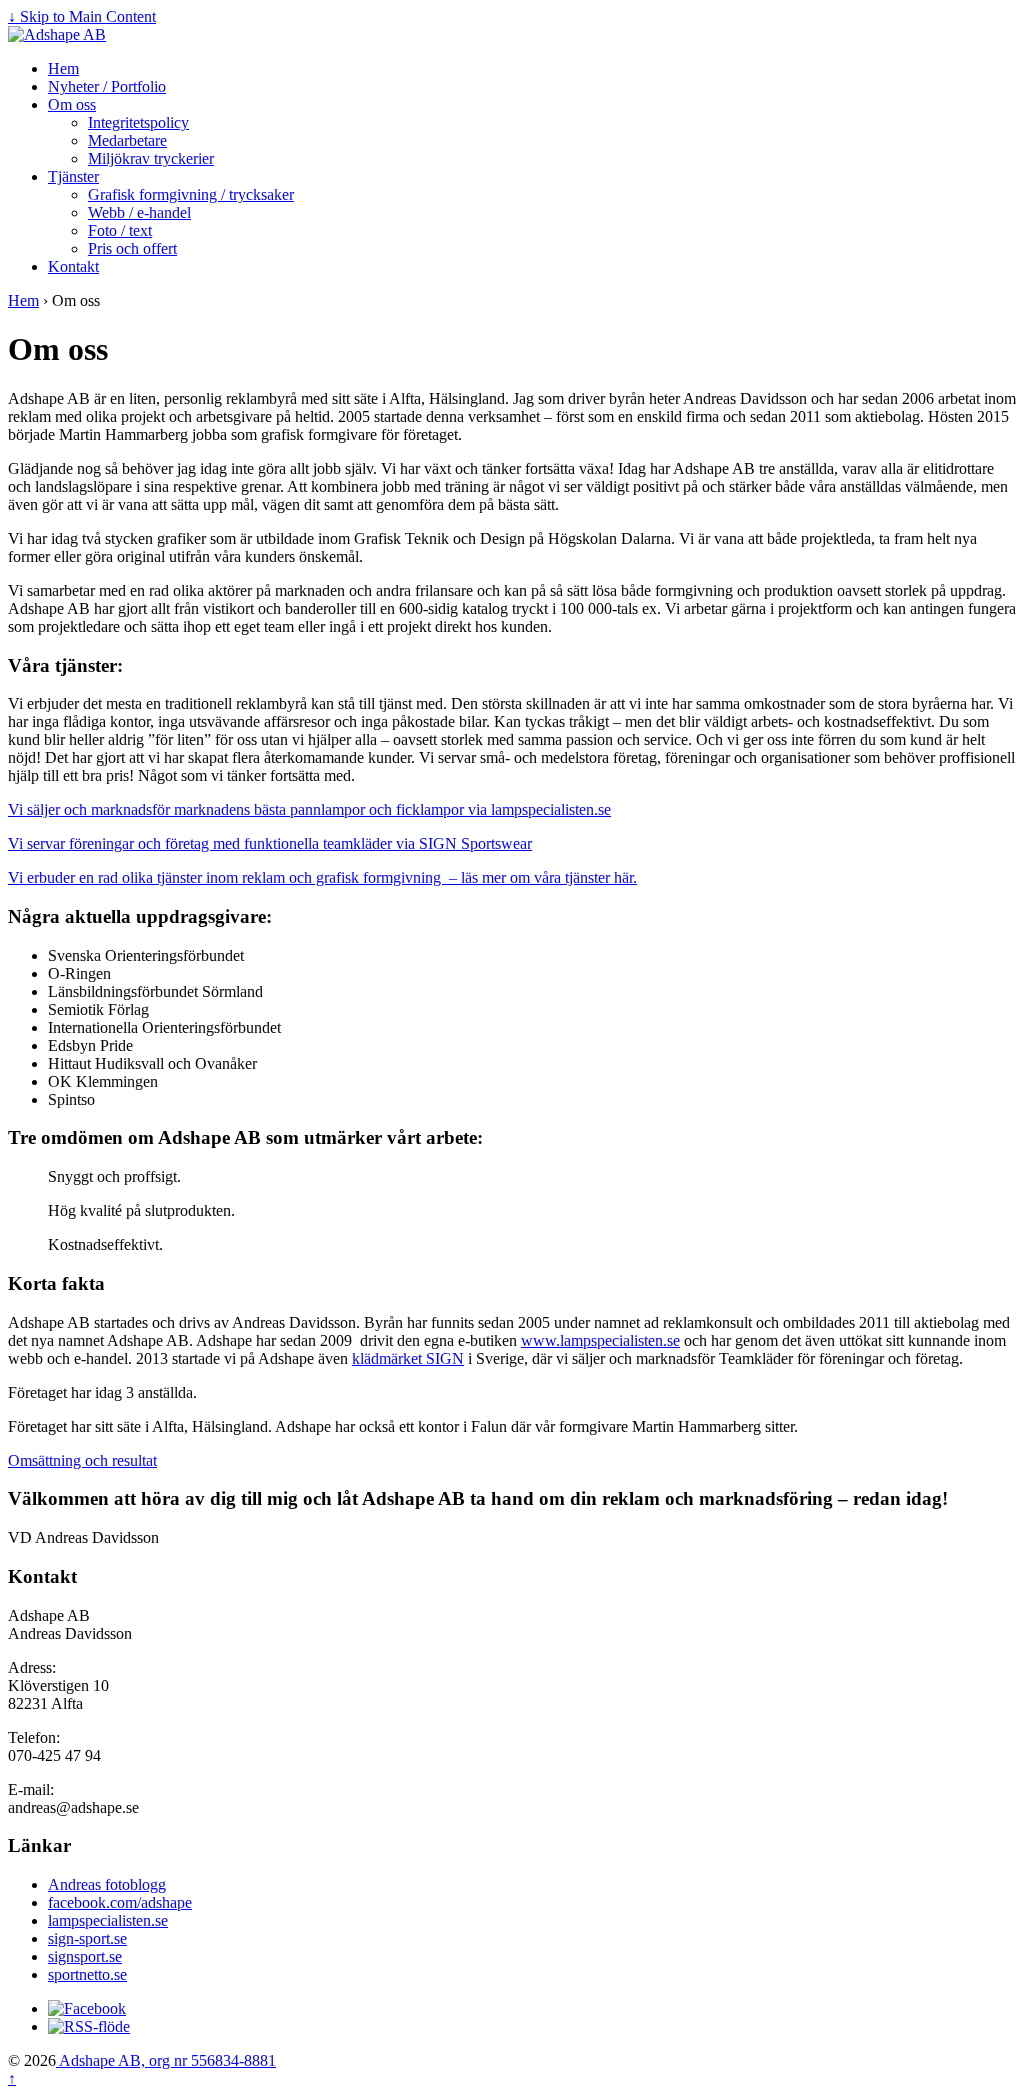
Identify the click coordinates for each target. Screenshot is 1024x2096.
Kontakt (73, 266)
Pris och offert (132, 248)
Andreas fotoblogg (107, 1884)
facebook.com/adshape (120, 1902)
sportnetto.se (87, 1974)
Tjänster (73, 176)
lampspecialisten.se (108, 1920)
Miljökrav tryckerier (151, 158)
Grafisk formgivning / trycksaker (191, 194)
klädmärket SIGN (408, 1358)
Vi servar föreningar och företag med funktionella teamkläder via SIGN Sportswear (270, 843)
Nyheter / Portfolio (107, 86)
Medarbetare (127, 140)
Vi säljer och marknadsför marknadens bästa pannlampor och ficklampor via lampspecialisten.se (309, 809)
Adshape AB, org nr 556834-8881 (166, 2060)
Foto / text (120, 230)
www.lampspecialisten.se (600, 1340)
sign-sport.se (87, 1938)
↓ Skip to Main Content (82, 16)
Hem (63, 68)
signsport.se (85, 1956)
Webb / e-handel (139, 212)
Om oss (72, 104)
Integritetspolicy (138, 122)
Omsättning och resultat (82, 1460)
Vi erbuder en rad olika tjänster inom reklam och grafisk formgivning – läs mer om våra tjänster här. (322, 877)
